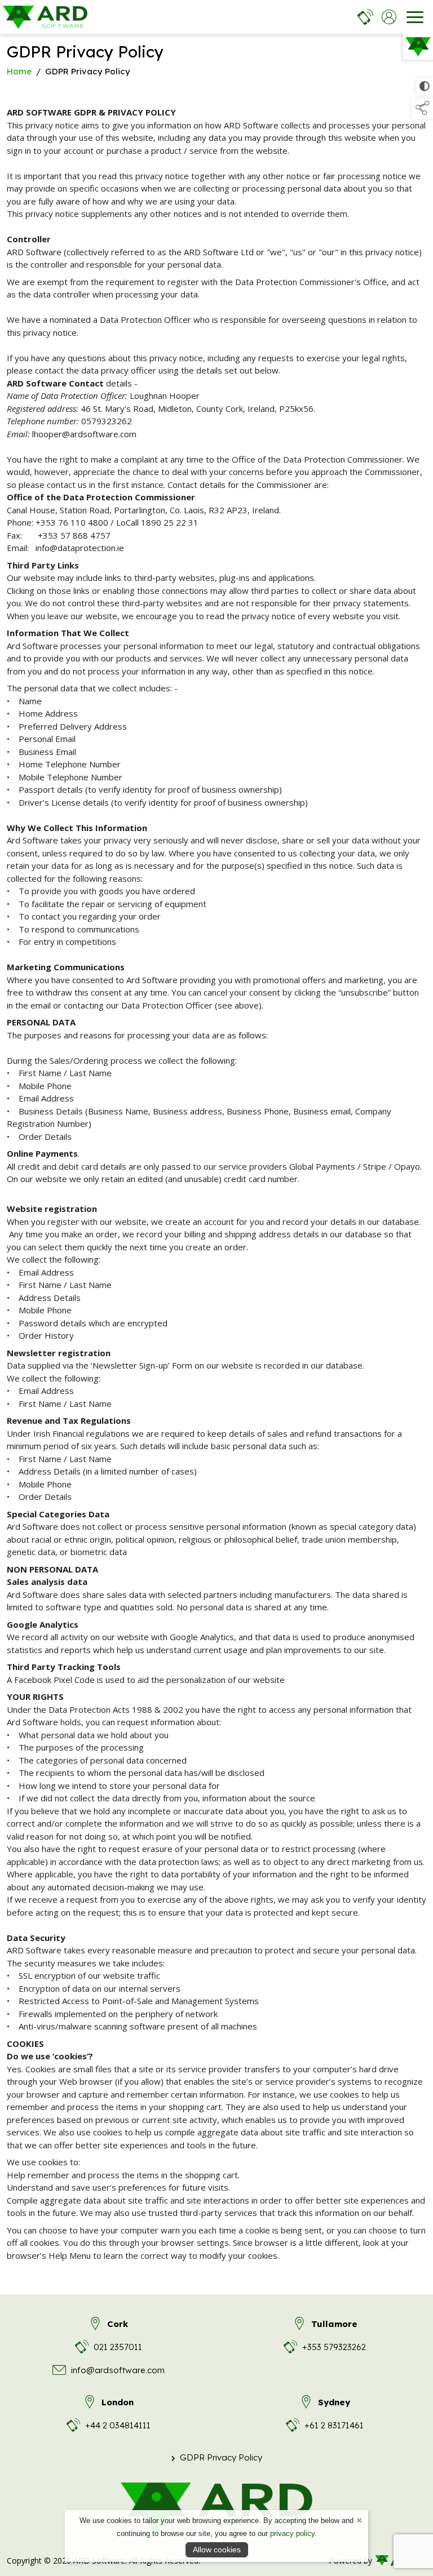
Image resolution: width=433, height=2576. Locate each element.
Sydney (334, 2402)
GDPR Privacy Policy (217, 2457)
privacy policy (292, 2533)
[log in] (389, 17)
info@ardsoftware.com (118, 2370)
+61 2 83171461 (334, 2425)
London (118, 2402)
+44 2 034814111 (118, 2425)
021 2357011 (118, 2347)
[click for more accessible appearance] (425, 86)
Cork (118, 2324)
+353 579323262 (334, 2347)
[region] (216, 1184)
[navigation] (415, 17)
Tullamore (334, 2324)
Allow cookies (217, 2550)
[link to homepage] (45, 17)
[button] (422, 109)
